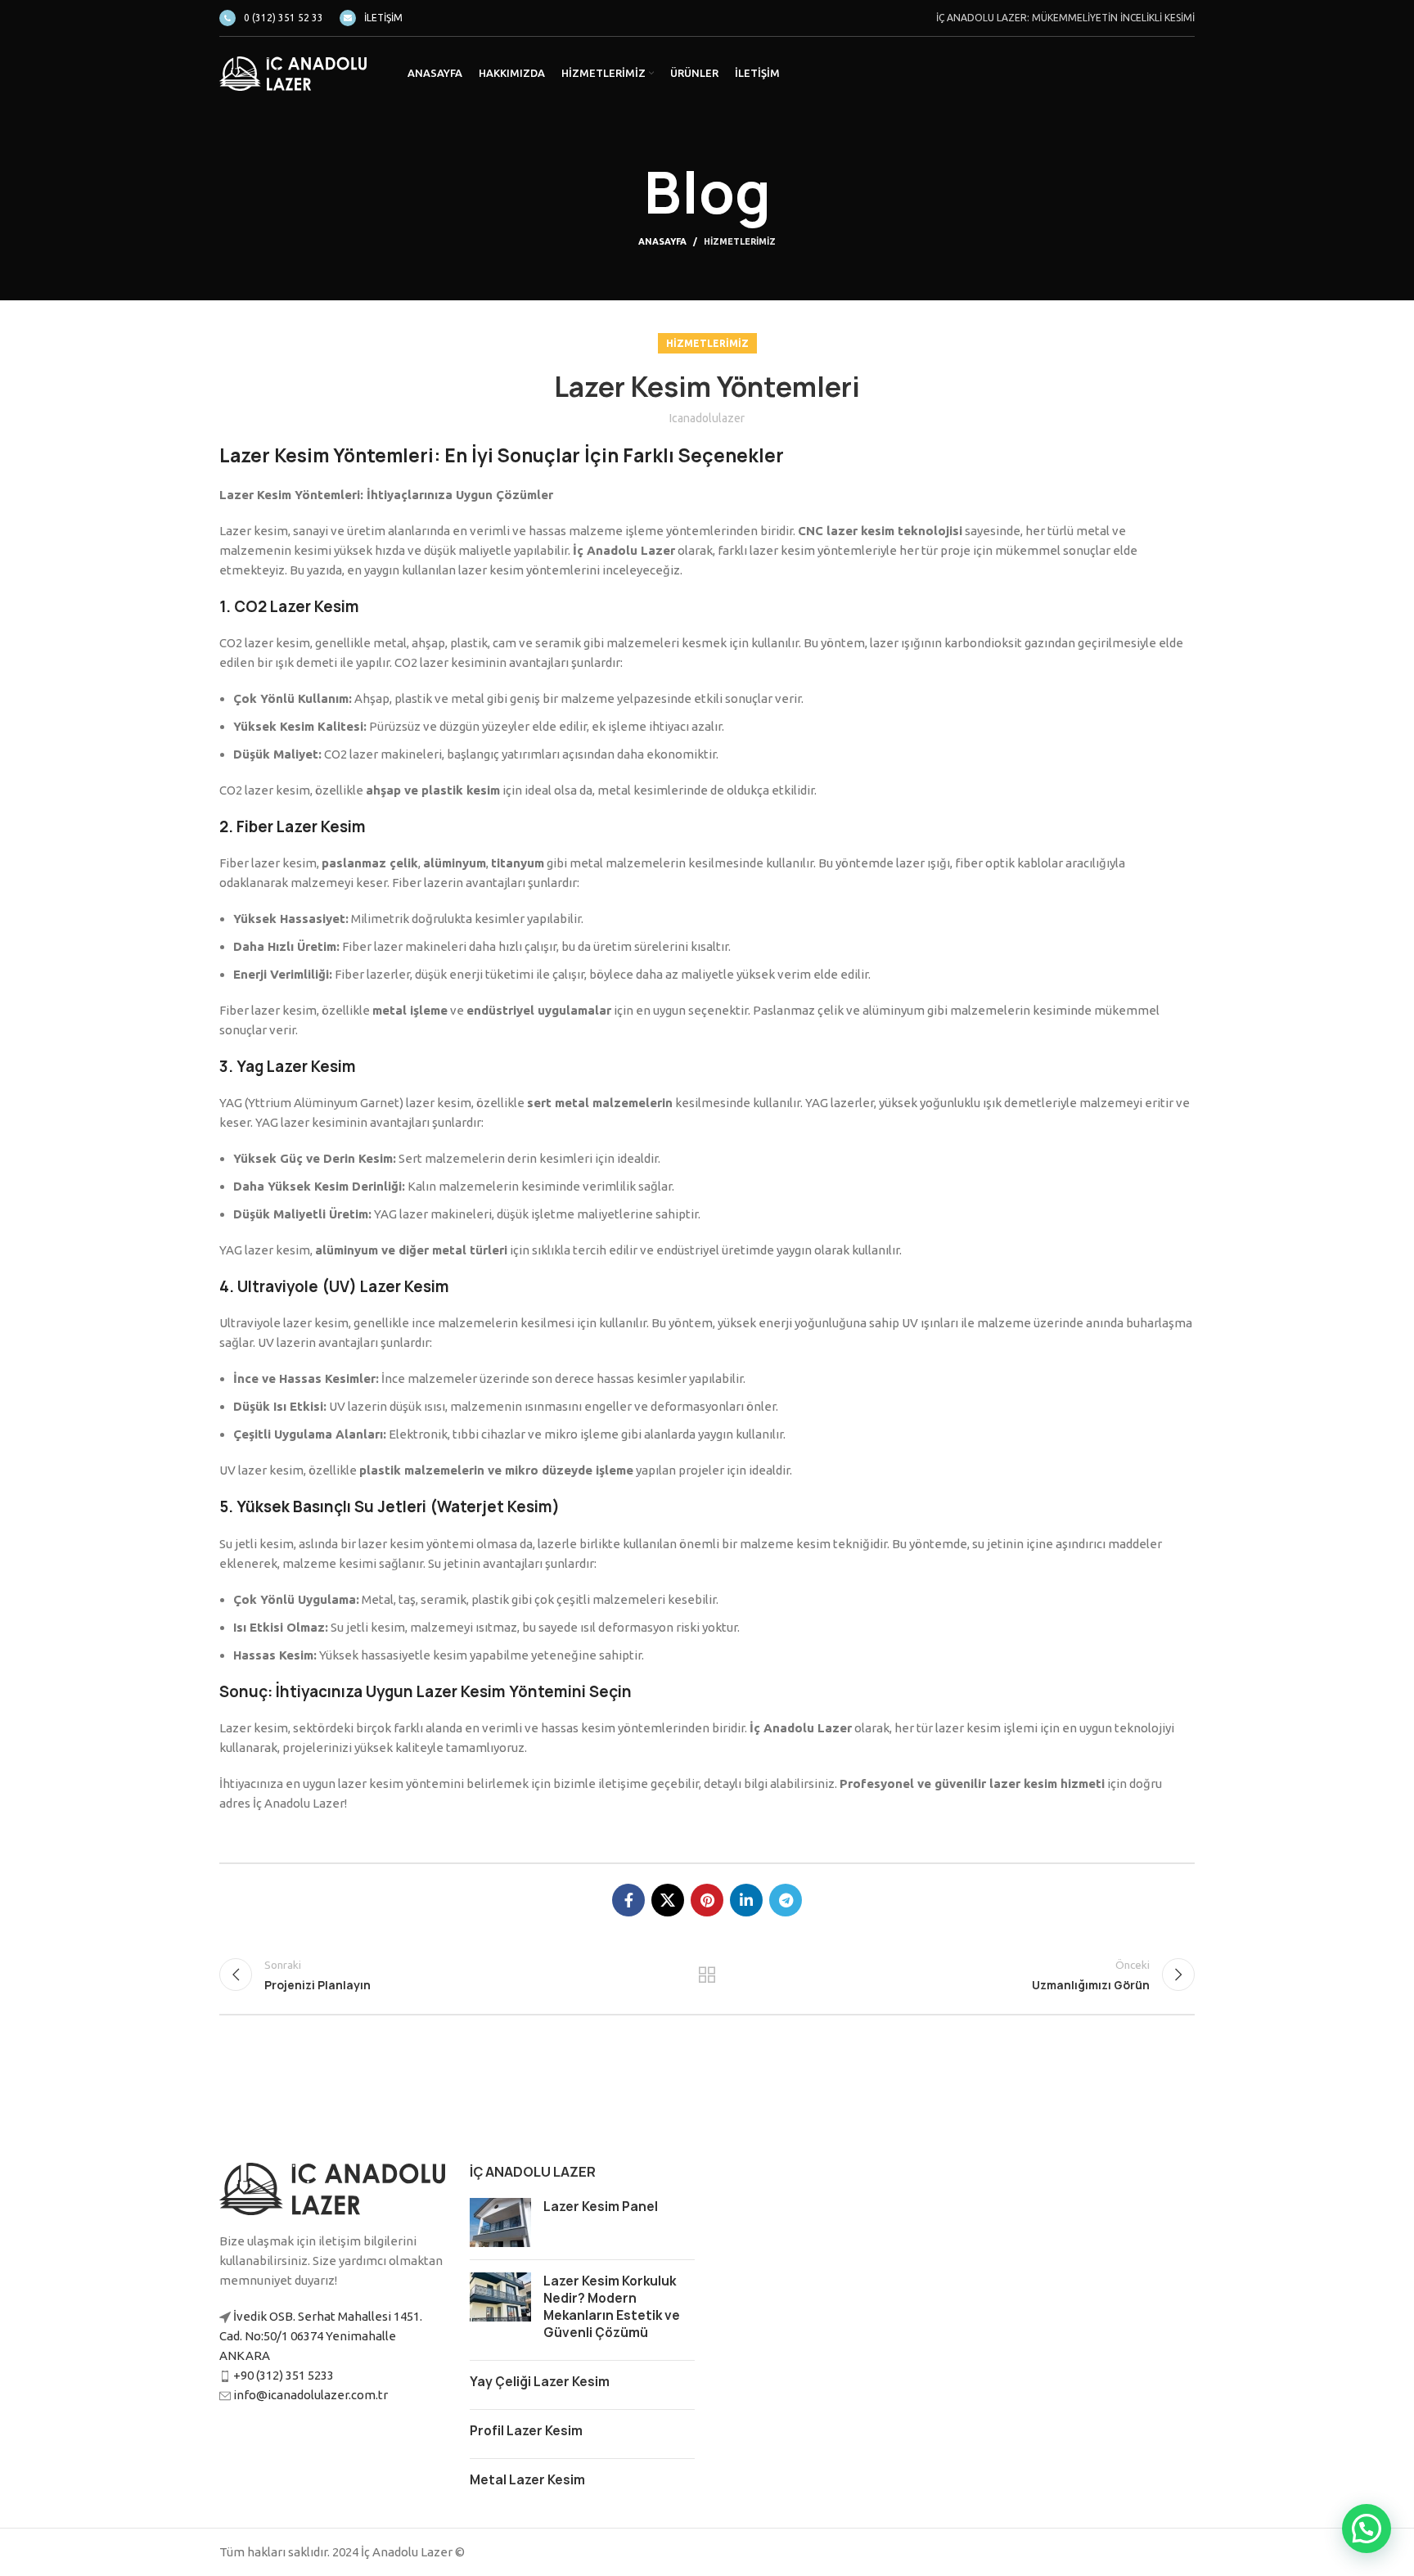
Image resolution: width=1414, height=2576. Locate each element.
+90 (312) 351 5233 (284, 2375)
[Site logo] (293, 72)
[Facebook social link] (628, 1900)
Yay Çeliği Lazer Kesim (540, 2382)
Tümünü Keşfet (707, 1975)
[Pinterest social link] (707, 1900)
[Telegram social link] (786, 1900)
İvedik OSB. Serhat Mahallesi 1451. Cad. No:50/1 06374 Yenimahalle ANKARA (321, 2336)
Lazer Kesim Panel (601, 2207)
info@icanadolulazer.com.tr (311, 2395)
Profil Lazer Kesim (526, 2431)
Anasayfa (662, 241)
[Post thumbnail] (500, 2222)
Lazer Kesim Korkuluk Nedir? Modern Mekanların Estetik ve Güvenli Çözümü (612, 2307)
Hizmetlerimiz (740, 241)
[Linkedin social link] (746, 1900)
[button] (1367, 2529)
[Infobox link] (271, 18)
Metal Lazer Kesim (527, 2480)
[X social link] (668, 1900)
